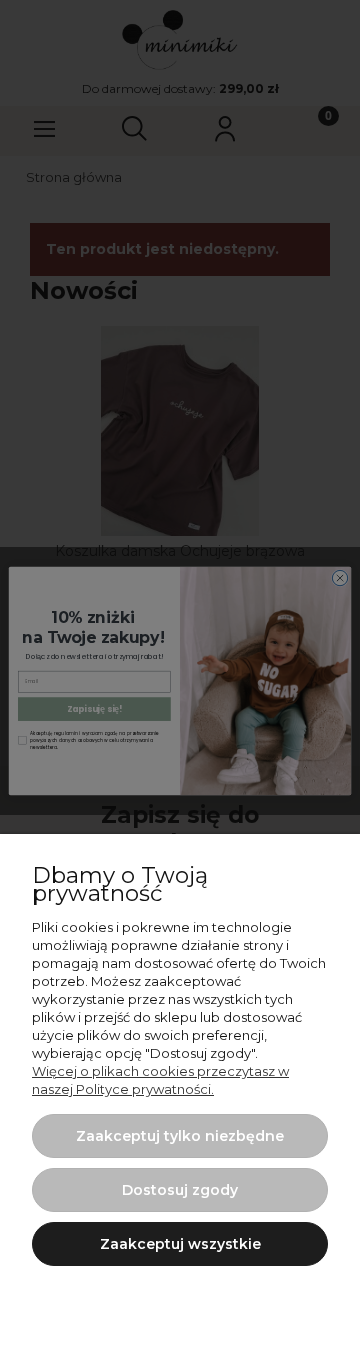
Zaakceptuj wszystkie (180, 1244)
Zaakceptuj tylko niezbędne (180, 1136)
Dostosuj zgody (180, 1190)
